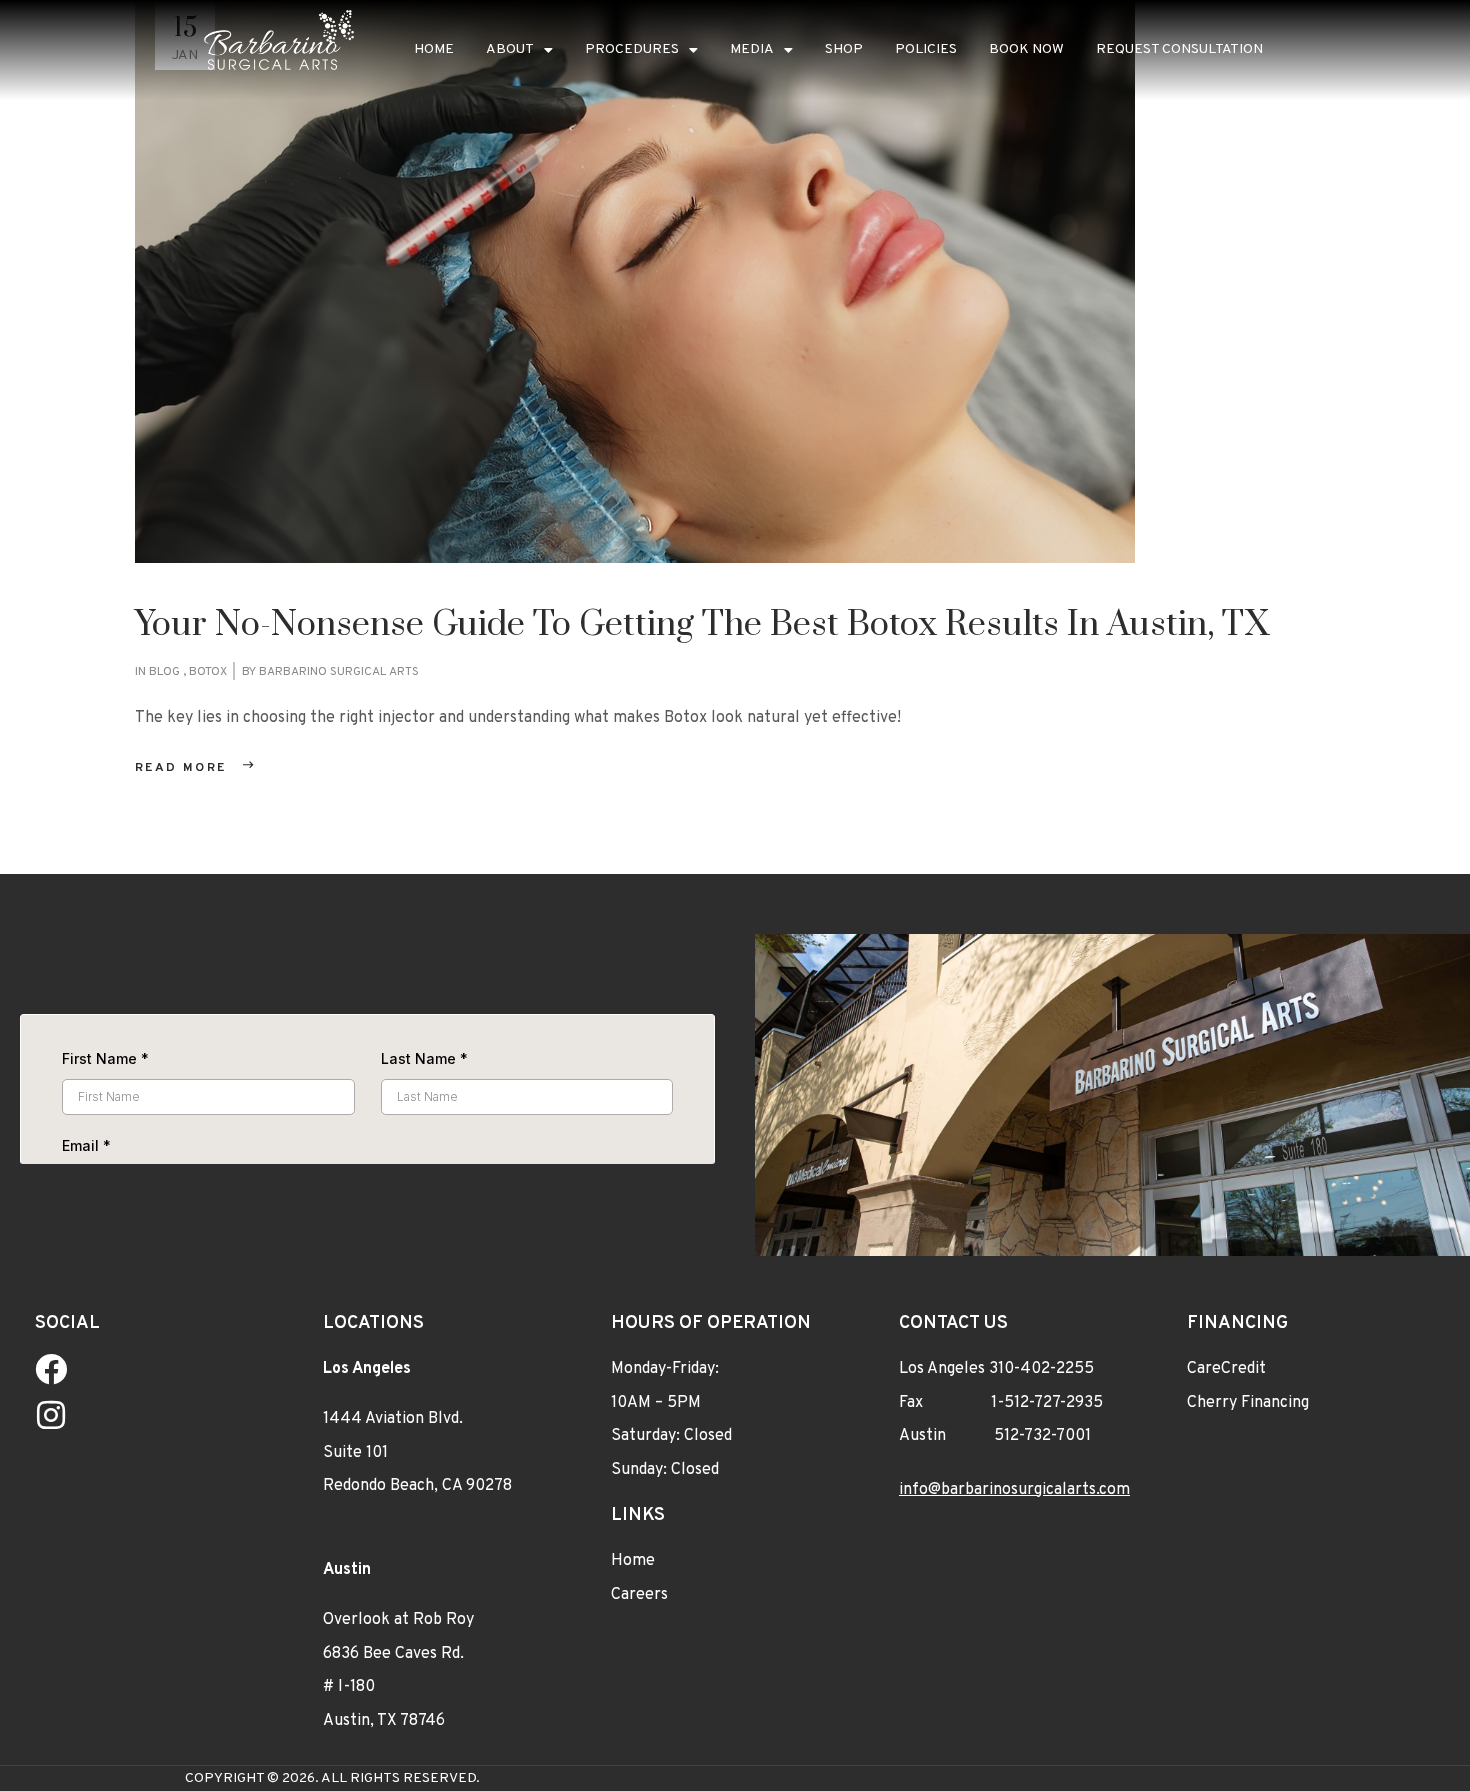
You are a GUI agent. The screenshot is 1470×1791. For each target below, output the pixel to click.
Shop (844, 49)
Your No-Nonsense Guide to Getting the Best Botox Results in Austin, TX (702, 625)
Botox (208, 672)
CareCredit (1226, 1369)
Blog (164, 672)
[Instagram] (51, 1415)
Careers (639, 1595)
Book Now (1026, 49)
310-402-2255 (1041, 1369)
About (510, 49)
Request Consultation (1179, 49)
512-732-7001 (1042, 1437)
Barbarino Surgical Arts (339, 672)
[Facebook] (51, 1369)
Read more (181, 768)
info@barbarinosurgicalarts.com (1014, 1490)
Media (752, 49)
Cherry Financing (1248, 1403)
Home (434, 49)
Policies (926, 49)
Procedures (632, 49)
